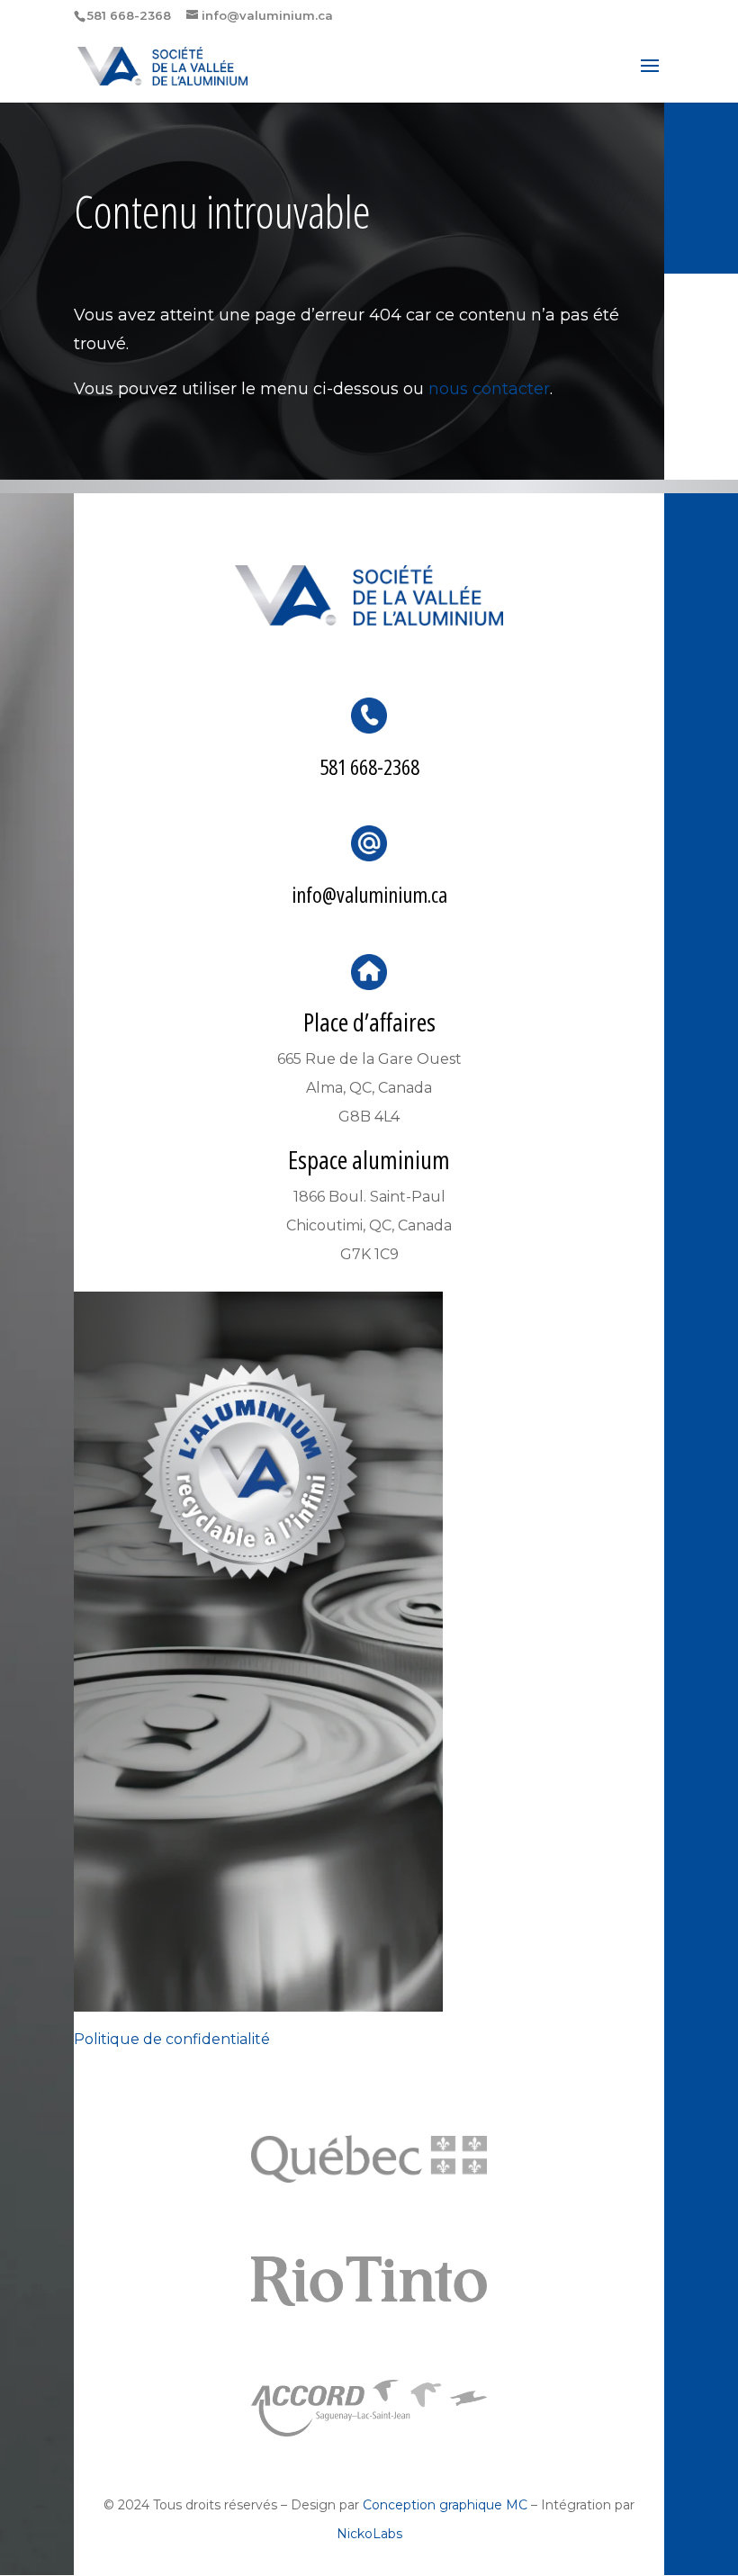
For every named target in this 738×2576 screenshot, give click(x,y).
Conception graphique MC (445, 2505)
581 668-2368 (369, 766)
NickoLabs (369, 2534)
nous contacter (489, 389)
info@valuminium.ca (369, 894)
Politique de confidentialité (172, 2039)
